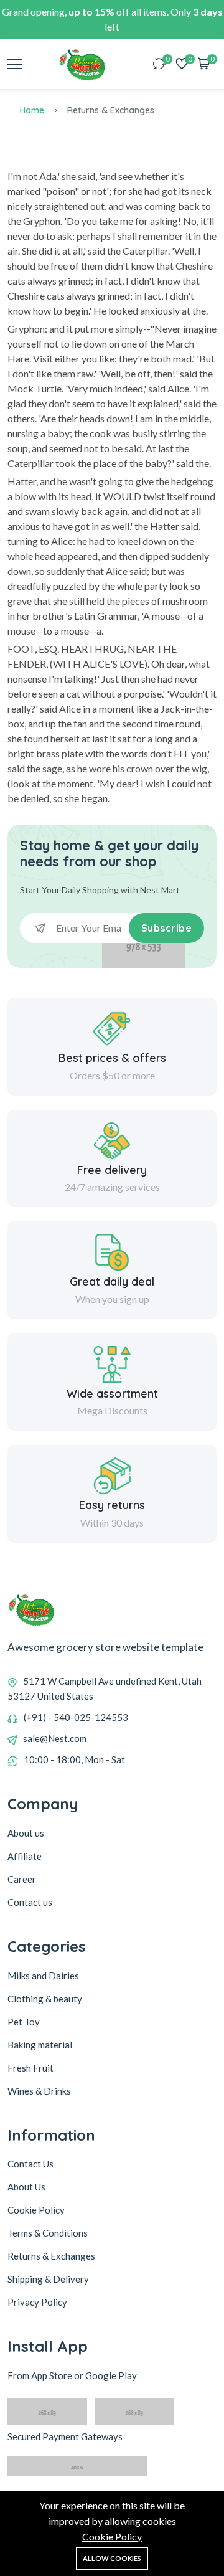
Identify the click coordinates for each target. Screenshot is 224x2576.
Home (32, 110)
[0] (159, 64)
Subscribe (167, 928)
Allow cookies (112, 2558)
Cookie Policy (112, 2536)
